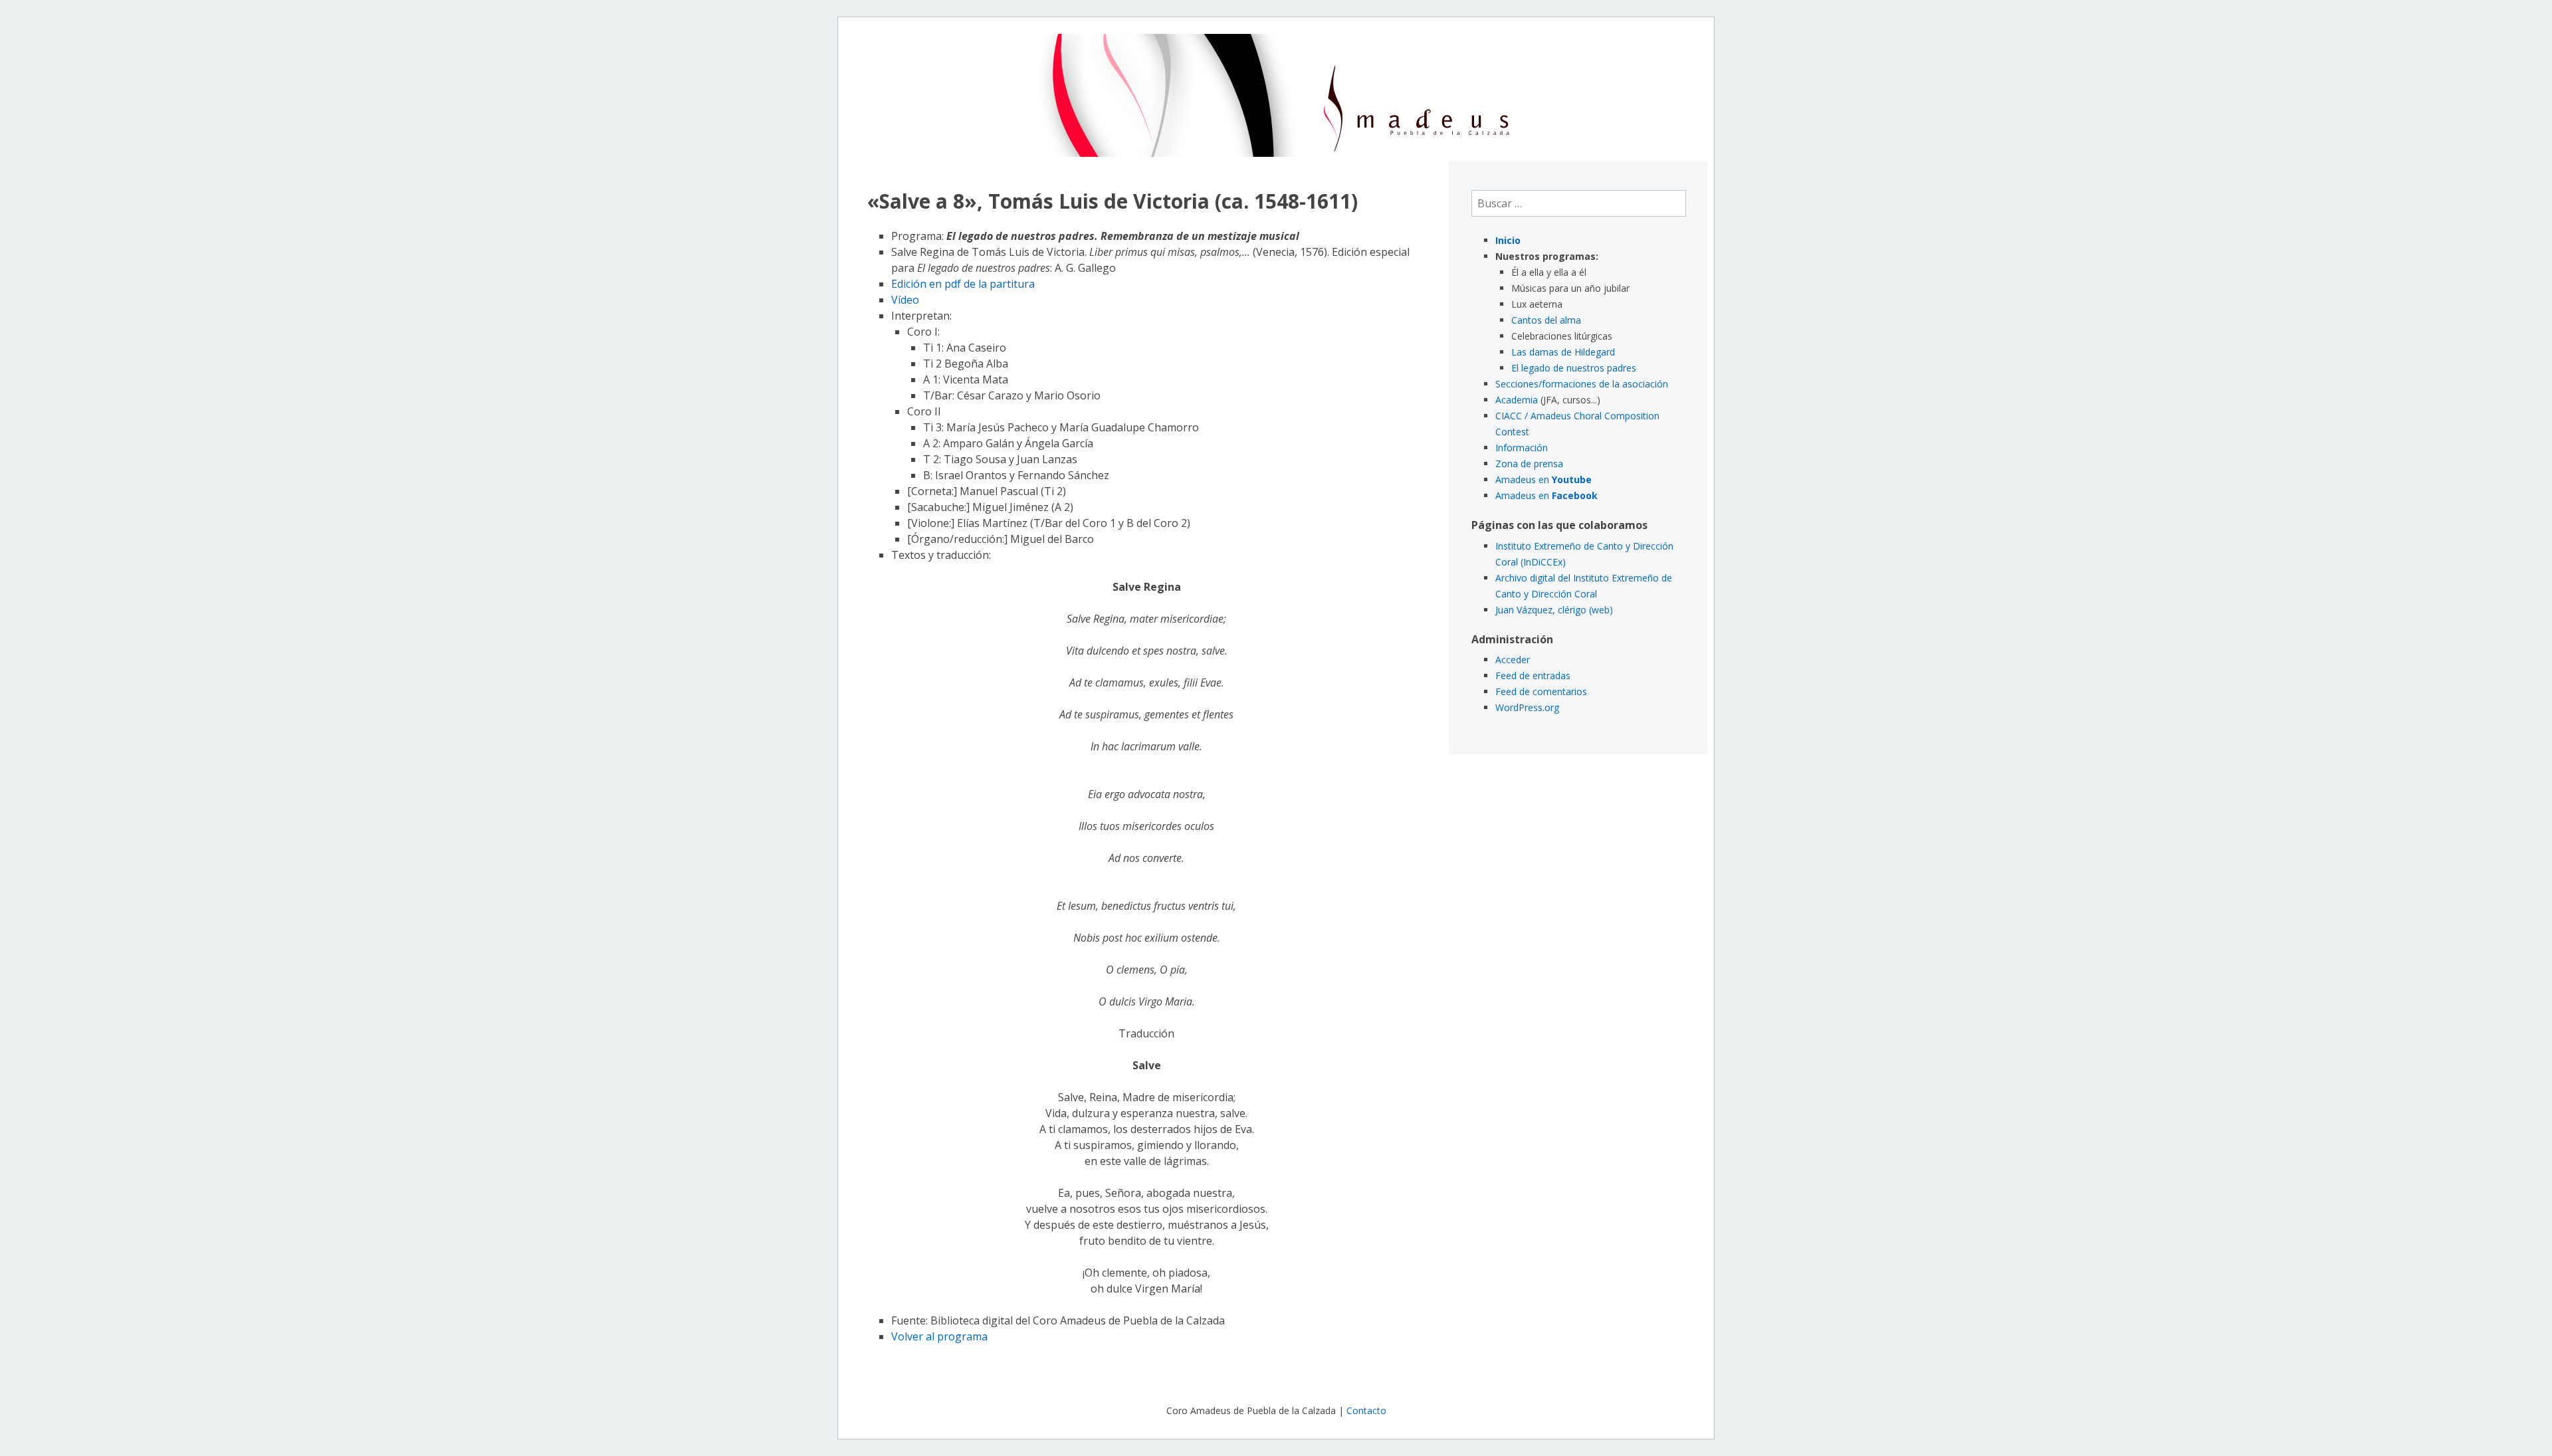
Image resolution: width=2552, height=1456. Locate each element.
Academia (1517, 400)
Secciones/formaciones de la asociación (1582, 384)
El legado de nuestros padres (1574, 368)
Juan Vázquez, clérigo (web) (1554, 610)
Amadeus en (1543, 479)
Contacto (1366, 1410)
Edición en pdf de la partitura (963, 284)
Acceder (1513, 660)
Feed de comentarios (1541, 691)
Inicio (1508, 240)
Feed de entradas (1533, 676)
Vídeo (905, 300)
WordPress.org (1527, 707)
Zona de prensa (1529, 464)
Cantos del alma (1546, 320)
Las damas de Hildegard (1563, 352)
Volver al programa (939, 1336)
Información (1522, 448)
